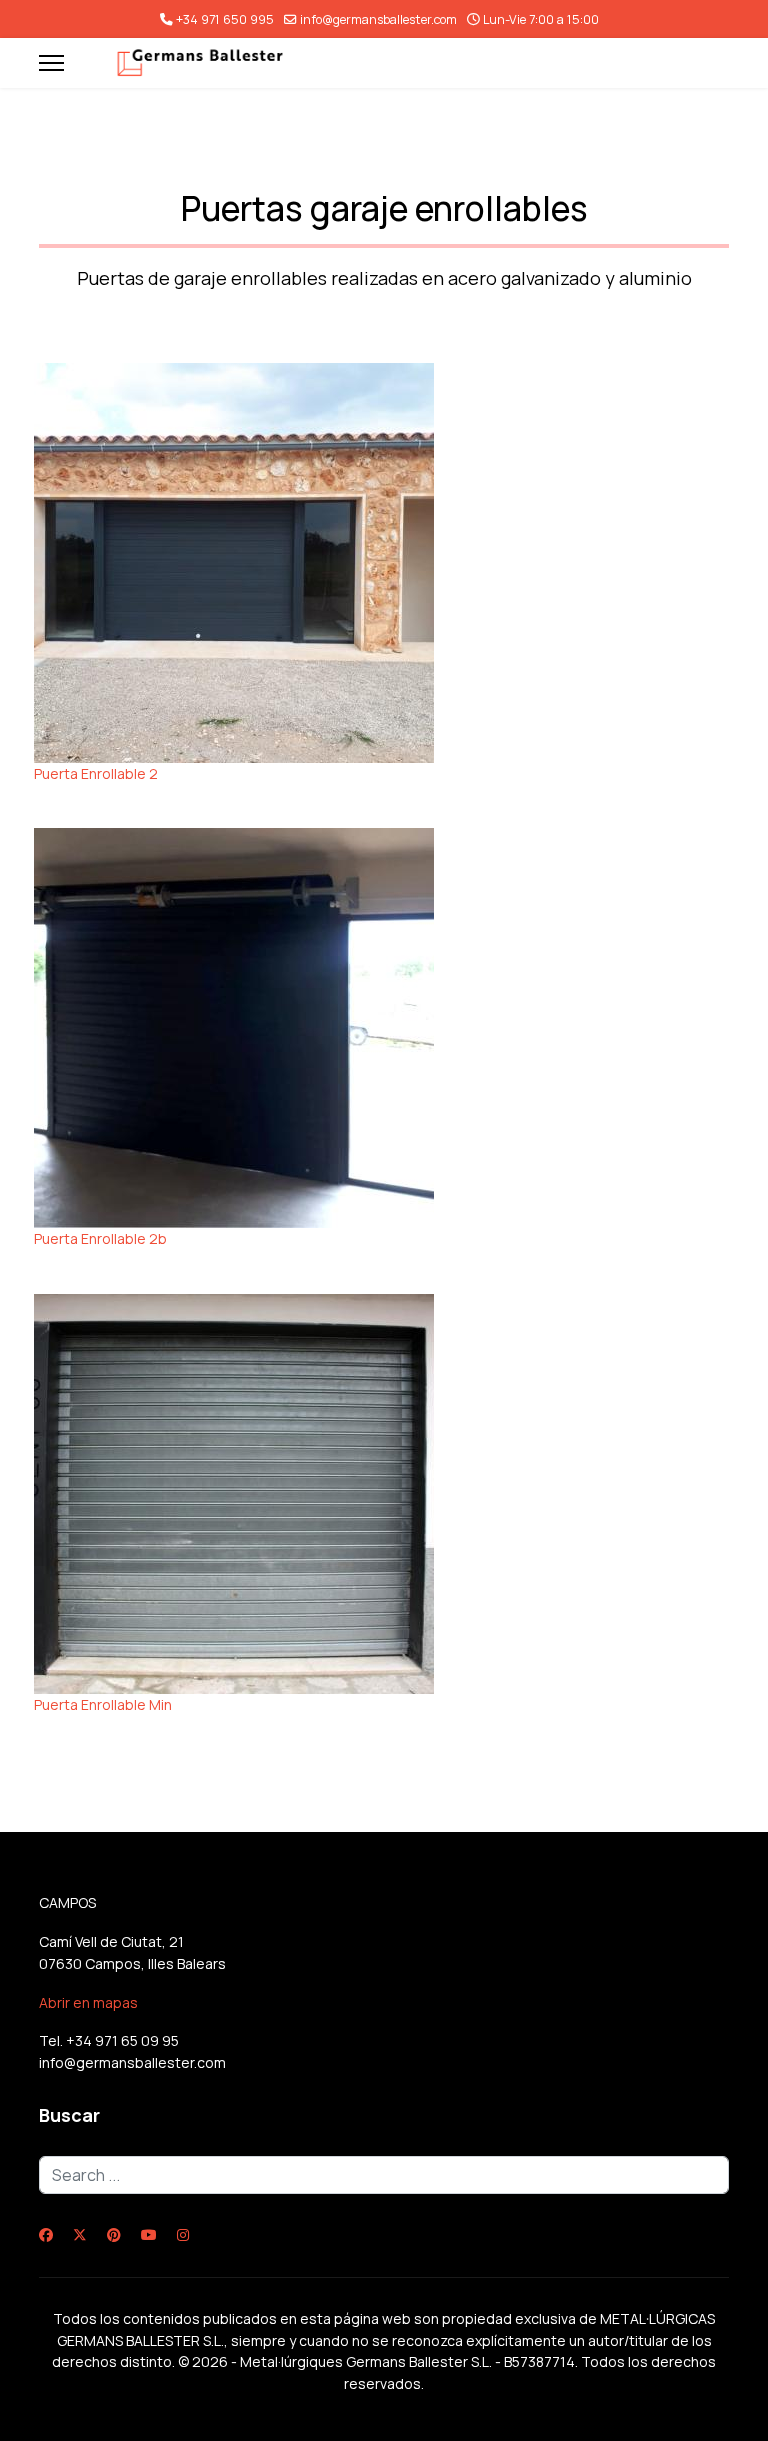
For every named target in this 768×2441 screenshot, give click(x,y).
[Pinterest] (114, 2234)
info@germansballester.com (378, 19)
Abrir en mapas (88, 2002)
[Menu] (51, 63)
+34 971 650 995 (225, 19)
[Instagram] (183, 2234)
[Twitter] (80, 2234)
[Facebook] (46, 2234)
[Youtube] (149, 2234)
